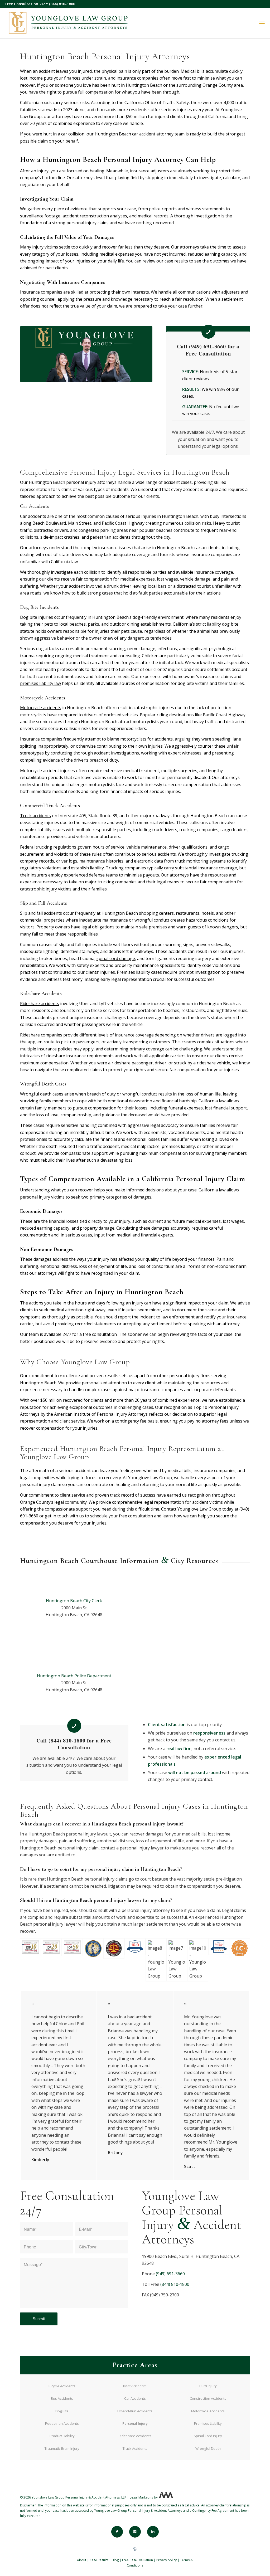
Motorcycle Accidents (208, 2411)
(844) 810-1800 (175, 2284)
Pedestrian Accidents (62, 2423)
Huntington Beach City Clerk (74, 1601)
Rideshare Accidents (135, 2436)
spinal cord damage (116, 958)
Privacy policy (167, 2560)
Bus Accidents (62, 2398)
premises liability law (40, 683)
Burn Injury (208, 2386)
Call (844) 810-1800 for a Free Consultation (74, 1744)
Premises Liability (208, 2423)
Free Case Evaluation (138, 2560)
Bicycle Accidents (62, 2386)
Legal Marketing (141, 2497)
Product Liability (62, 2436)
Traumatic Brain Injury (62, 2448)
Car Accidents (135, 2398)
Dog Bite (62, 2411)
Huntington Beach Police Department (74, 1676)
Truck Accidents (135, 2448)
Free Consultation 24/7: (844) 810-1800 (40, 4)
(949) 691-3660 (170, 2274)
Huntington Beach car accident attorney (134, 134)
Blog (115, 2560)
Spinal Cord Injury (208, 2436)
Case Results (99, 2560)
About (82, 2560)
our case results (172, 261)
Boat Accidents (135, 2386)
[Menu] (262, 23)
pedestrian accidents (110, 537)
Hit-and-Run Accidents (135, 2411)
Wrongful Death (208, 2448)
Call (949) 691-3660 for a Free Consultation (208, 350)
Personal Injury (135, 2423)
